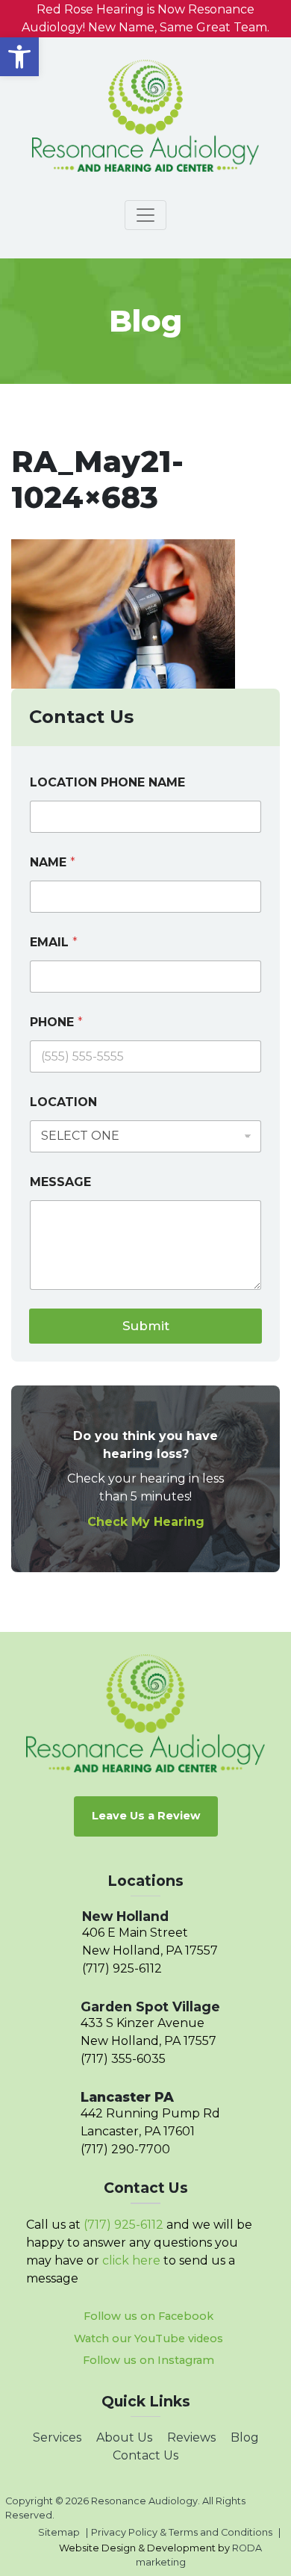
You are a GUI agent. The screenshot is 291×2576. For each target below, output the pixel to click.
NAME (53, 862)
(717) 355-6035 (123, 2059)
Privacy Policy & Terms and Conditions (182, 2532)
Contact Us (145, 2455)
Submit (146, 1326)
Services (57, 2437)
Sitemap (59, 2532)
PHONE (56, 1022)
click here (131, 2260)
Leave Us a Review (146, 1816)
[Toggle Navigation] (145, 215)
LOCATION (63, 1102)
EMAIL (54, 942)
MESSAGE (60, 1182)
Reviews (191, 2437)
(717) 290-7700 (125, 2149)
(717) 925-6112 (122, 1968)
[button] (19, 57)
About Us (124, 2437)
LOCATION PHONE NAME (107, 782)
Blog (245, 2437)
